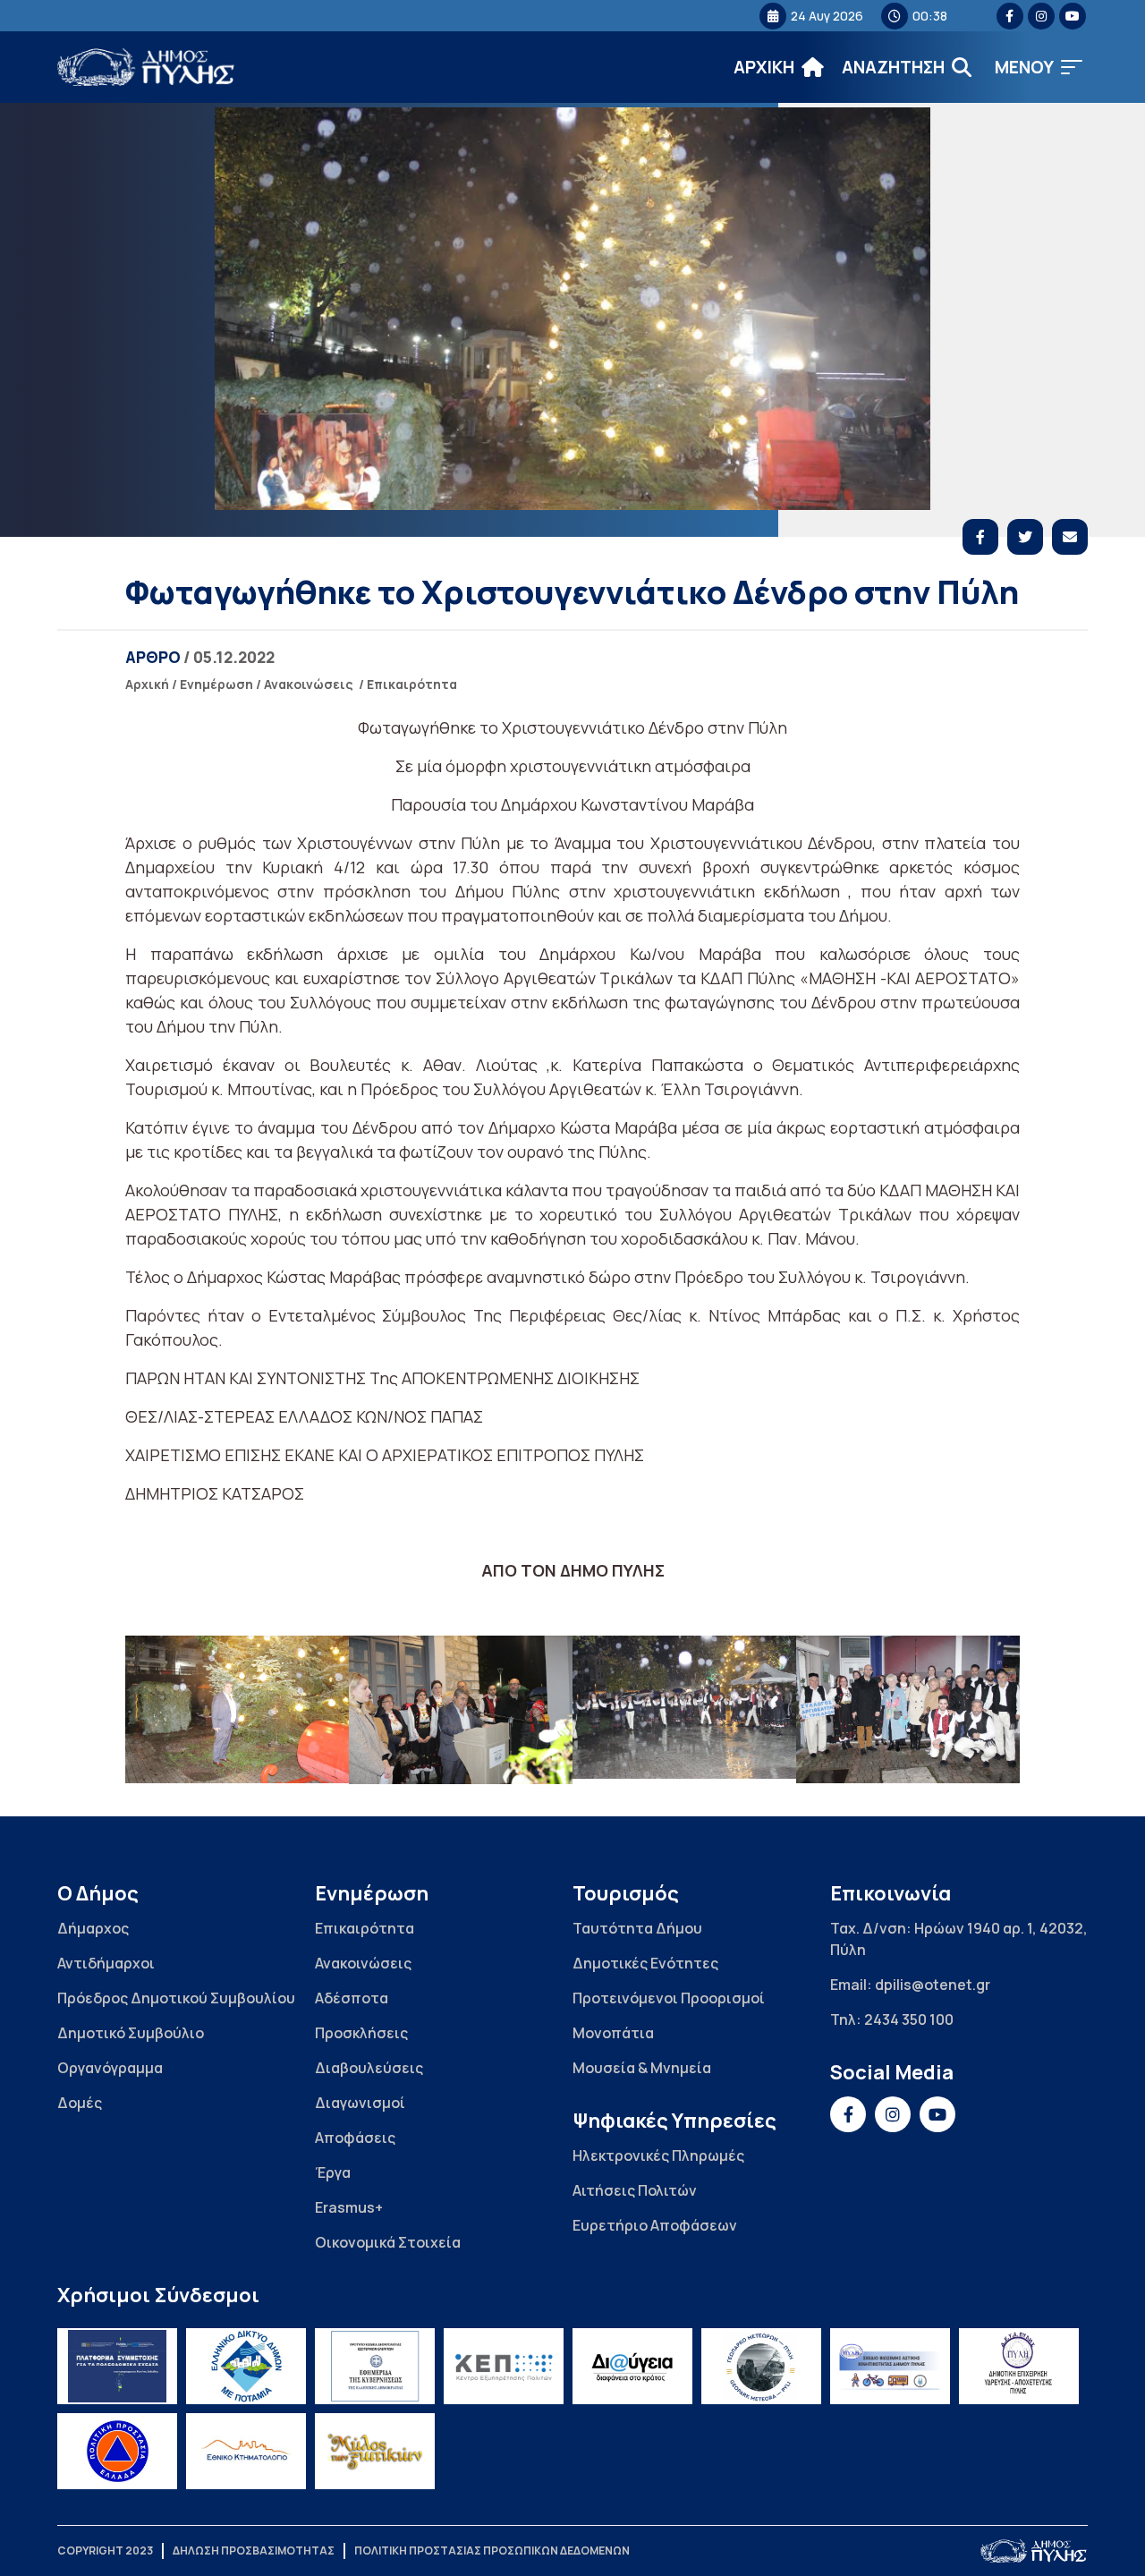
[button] (1039, 68)
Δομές (80, 2103)
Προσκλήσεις (361, 2033)
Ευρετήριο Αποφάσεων (655, 2225)
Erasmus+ (349, 2207)
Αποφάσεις (355, 2138)
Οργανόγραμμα (110, 2068)
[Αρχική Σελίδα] (147, 68)
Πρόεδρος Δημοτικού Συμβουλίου (176, 1998)
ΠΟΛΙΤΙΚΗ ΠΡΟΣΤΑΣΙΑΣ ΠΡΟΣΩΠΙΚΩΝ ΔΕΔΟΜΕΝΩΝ (492, 2550)
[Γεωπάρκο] (761, 2366)
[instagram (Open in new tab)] (1041, 16)
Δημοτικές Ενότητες (645, 1963)
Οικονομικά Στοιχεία (388, 2242)
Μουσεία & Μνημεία (642, 2068)
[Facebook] (980, 537)
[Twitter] (1025, 537)
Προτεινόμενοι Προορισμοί (669, 1998)
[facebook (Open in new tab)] (1010, 16)
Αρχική (147, 684)
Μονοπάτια (613, 2033)
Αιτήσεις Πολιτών (635, 2190)
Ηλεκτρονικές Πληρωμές (658, 2155)
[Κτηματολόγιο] (246, 2451)
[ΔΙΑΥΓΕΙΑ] (632, 2366)
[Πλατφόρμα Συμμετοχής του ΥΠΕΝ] (117, 2366)
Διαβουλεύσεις (369, 2068)
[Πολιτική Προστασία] (117, 2451)
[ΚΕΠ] (504, 2366)
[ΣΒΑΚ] (890, 2366)
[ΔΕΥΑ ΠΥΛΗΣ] (1019, 2366)
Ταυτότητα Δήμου (637, 1928)
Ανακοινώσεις (309, 684)
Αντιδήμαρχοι (106, 1963)
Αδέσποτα (352, 1998)
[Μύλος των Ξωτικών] (375, 2451)
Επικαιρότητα (412, 684)
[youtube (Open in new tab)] (1073, 16)
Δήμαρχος (93, 1928)
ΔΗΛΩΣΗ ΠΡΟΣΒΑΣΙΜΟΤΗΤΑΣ (254, 2550)
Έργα (333, 2172)
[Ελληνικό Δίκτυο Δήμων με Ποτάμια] (246, 2366)
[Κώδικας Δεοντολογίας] (375, 2366)
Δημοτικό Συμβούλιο (131, 2033)
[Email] (1070, 537)
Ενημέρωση (216, 684)
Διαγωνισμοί (360, 2103)
